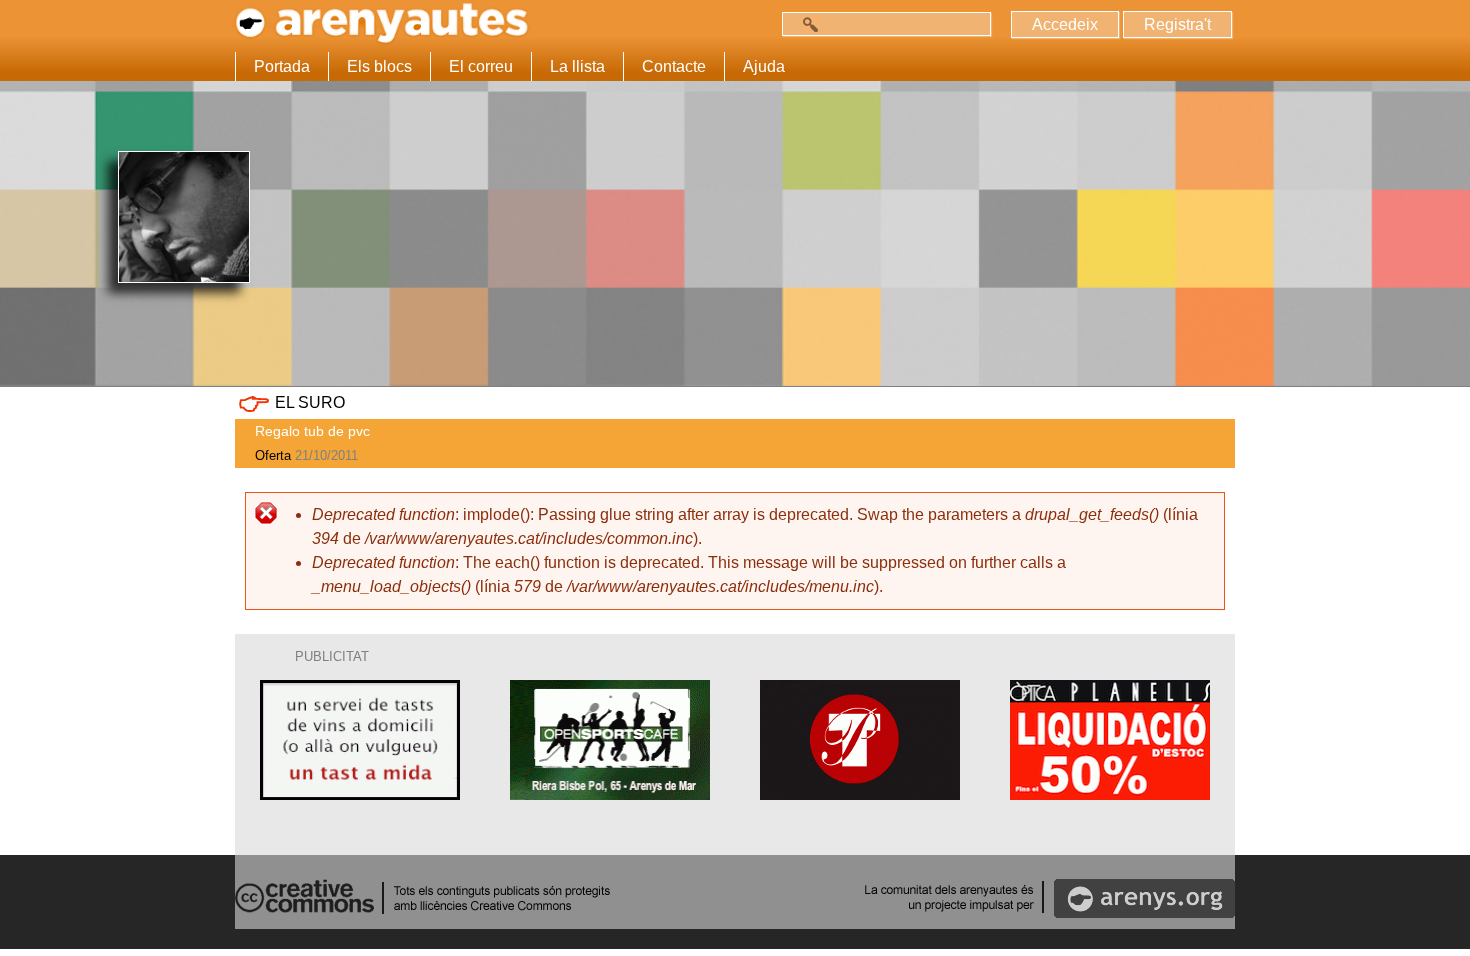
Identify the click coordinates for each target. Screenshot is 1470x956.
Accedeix (1065, 24)
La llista (577, 66)
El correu (481, 66)
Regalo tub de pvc (312, 431)
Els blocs (379, 66)
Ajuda (764, 66)
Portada (282, 66)
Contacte (674, 66)
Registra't (1177, 24)
